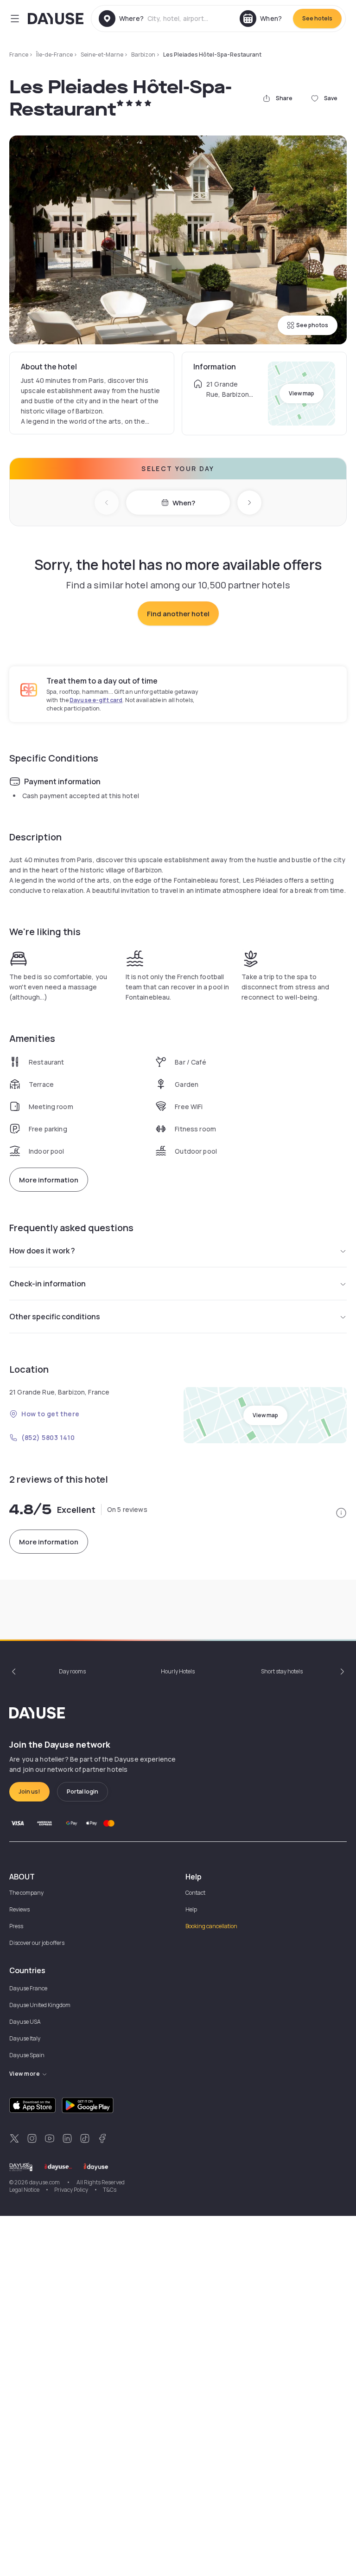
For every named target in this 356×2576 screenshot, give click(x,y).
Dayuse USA (25, 2022)
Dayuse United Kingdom (40, 2005)
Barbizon (143, 55)
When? (184, 503)
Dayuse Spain (27, 2055)
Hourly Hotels (178, 1671)
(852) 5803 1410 (48, 1437)
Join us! (29, 1792)
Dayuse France (28, 1988)
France (19, 55)
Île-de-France (54, 55)
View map (302, 393)
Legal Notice (24, 2190)
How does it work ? (42, 1251)
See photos (312, 325)
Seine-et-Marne (102, 55)
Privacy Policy (71, 2190)
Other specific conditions (55, 1317)
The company (26, 1893)
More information (49, 1180)
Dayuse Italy (25, 2038)
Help (191, 1909)
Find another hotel (178, 614)
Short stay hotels (282, 1671)
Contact (195, 1893)
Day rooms (72, 1671)
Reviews (19, 1909)
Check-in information (48, 1284)
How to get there (51, 1414)
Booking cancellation (211, 1926)
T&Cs (110, 2190)
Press (16, 1926)
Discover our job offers (37, 1943)
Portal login (83, 1792)
